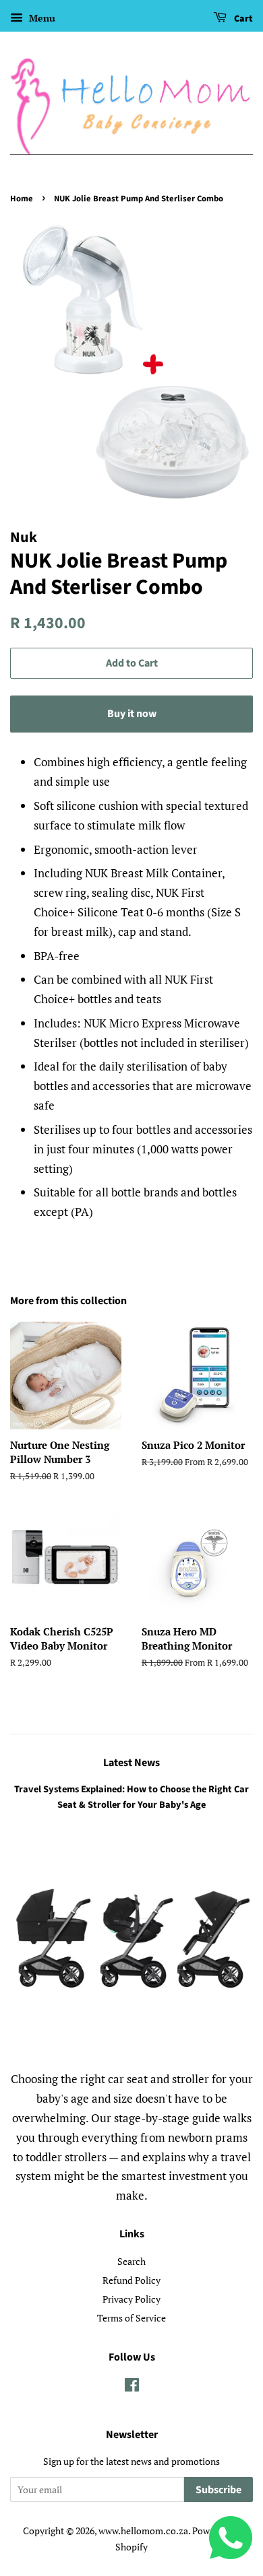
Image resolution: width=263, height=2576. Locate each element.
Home (22, 199)
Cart (242, 19)
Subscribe (218, 2490)
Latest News (131, 1763)
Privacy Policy (131, 2299)
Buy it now (132, 714)
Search (131, 2261)
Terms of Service (131, 2318)
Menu (41, 18)
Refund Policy (131, 2280)
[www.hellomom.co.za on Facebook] (132, 2387)
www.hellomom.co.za (143, 2531)
